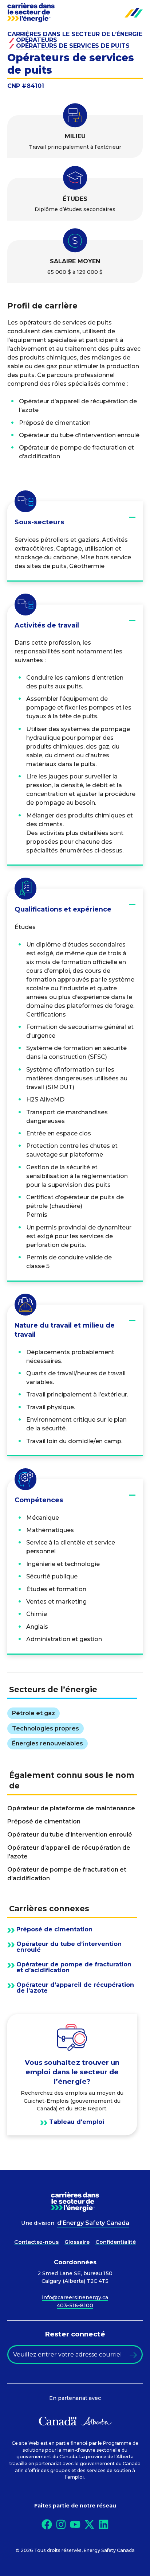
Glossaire (77, 2242)
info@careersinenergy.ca (75, 2297)
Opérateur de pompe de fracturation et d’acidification (74, 1967)
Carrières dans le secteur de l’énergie (75, 34)
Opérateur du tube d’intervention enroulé (69, 1947)
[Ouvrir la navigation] (134, 13)
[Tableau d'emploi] (72, 2075)
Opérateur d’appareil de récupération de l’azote (75, 1988)
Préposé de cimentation (54, 1930)
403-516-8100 (75, 2305)
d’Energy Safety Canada (93, 2223)
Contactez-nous (36, 2242)
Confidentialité (116, 2242)
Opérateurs (37, 40)
